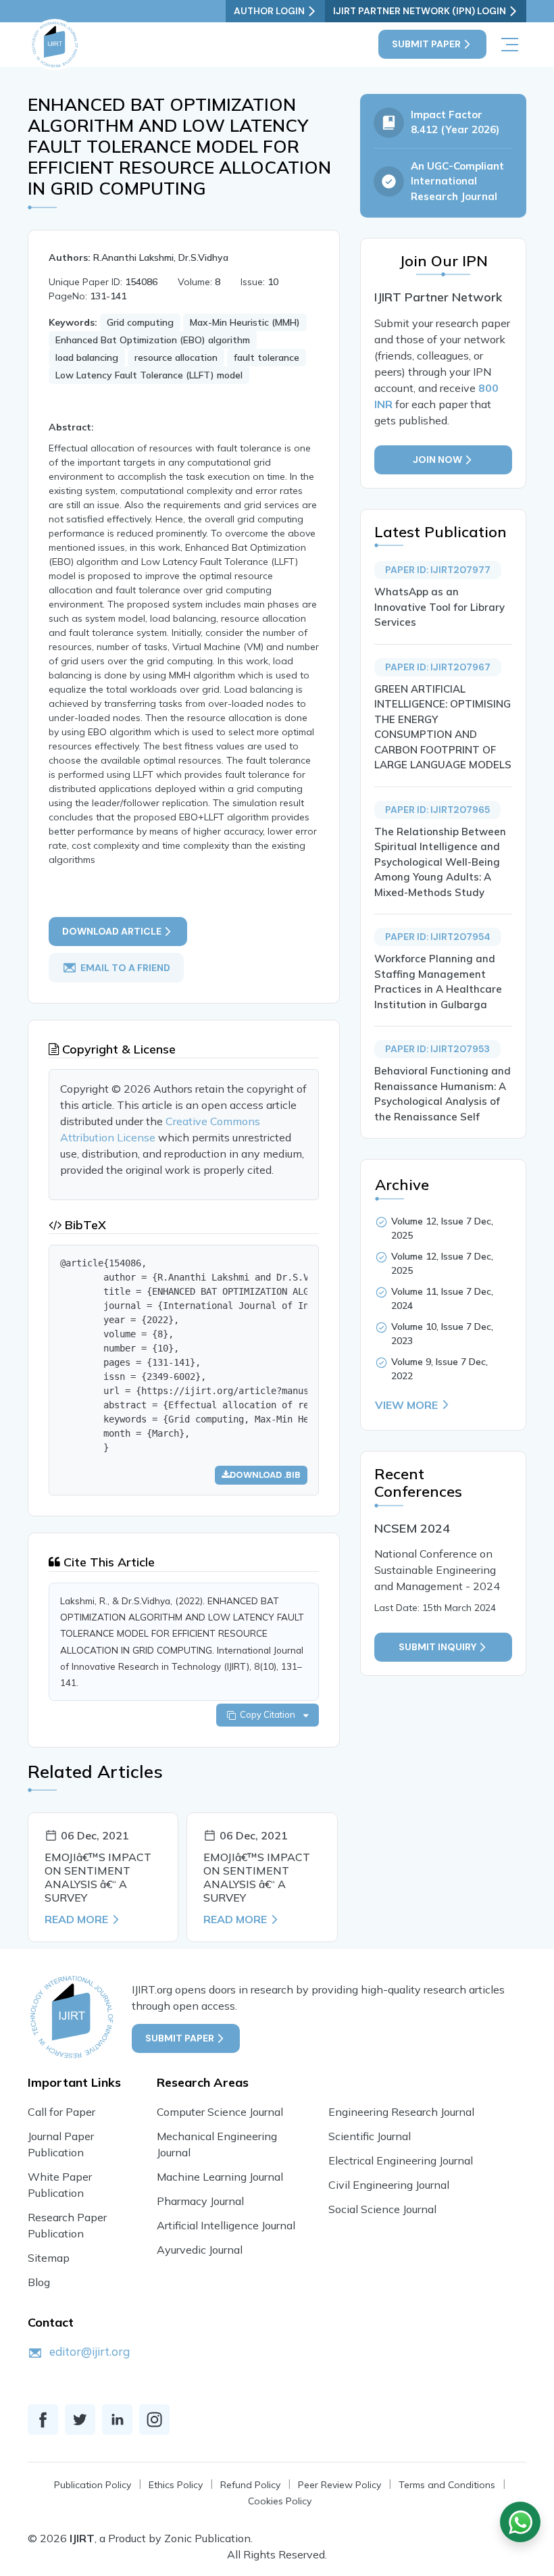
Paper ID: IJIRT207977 (438, 570)
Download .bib (265, 1475)
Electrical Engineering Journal (401, 2160)
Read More (76, 1919)
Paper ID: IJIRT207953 (437, 1049)
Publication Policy (93, 2485)
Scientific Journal (370, 2136)
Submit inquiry (437, 1647)
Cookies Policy (280, 2501)
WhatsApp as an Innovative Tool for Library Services (439, 607)
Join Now (437, 460)
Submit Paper (426, 44)
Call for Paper (61, 2112)
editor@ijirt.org (90, 2351)
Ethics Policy (176, 2485)
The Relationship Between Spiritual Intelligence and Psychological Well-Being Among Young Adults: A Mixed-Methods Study (440, 862)
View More (406, 1405)
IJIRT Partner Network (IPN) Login (420, 11)
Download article (112, 931)
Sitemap (49, 2258)
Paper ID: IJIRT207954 (438, 937)
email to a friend (125, 967)
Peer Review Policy (339, 2485)
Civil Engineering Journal (389, 2185)
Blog (39, 2282)
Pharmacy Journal (200, 2201)
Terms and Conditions (447, 2485)
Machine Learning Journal (220, 2177)
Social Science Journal (382, 2209)
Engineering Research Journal (401, 2112)
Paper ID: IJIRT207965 (437, 810)
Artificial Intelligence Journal (226, 2225)
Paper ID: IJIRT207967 (438, 667)
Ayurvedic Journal (200, 2250)
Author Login (269, 11)
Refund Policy (250, 2485)
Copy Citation (270, 1714)
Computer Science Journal (220, 2112)
